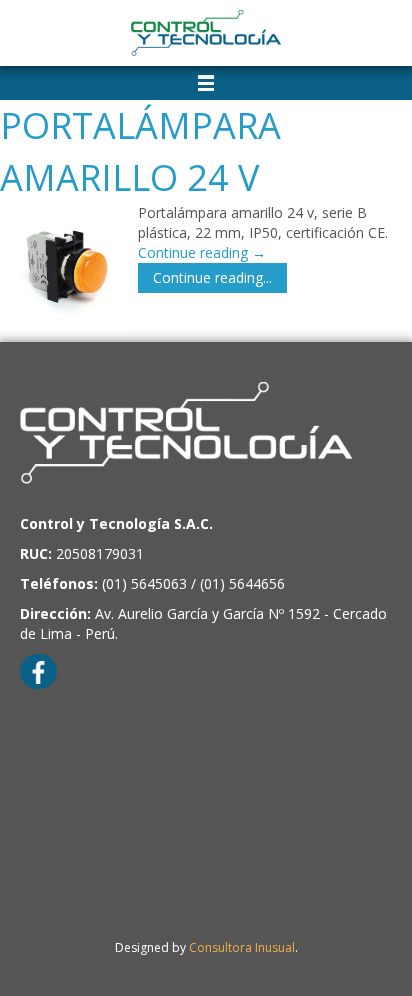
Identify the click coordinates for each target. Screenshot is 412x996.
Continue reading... (212, 277)
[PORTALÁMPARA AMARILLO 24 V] (64, 267)
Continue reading (202, 252)
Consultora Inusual (242, 947)
